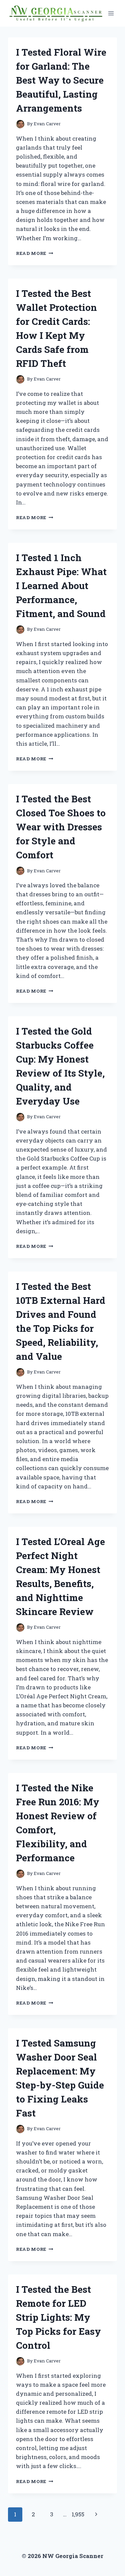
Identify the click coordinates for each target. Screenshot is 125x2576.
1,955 (78, 2514)
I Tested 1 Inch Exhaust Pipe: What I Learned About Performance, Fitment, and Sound (61, 586)
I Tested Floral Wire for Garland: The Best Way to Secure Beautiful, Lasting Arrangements (61, 80)
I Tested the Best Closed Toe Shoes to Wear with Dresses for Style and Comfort (61, 827)
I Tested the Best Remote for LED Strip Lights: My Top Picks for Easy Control (58, 2317)
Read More (35, 253)
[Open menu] (111, 13)
